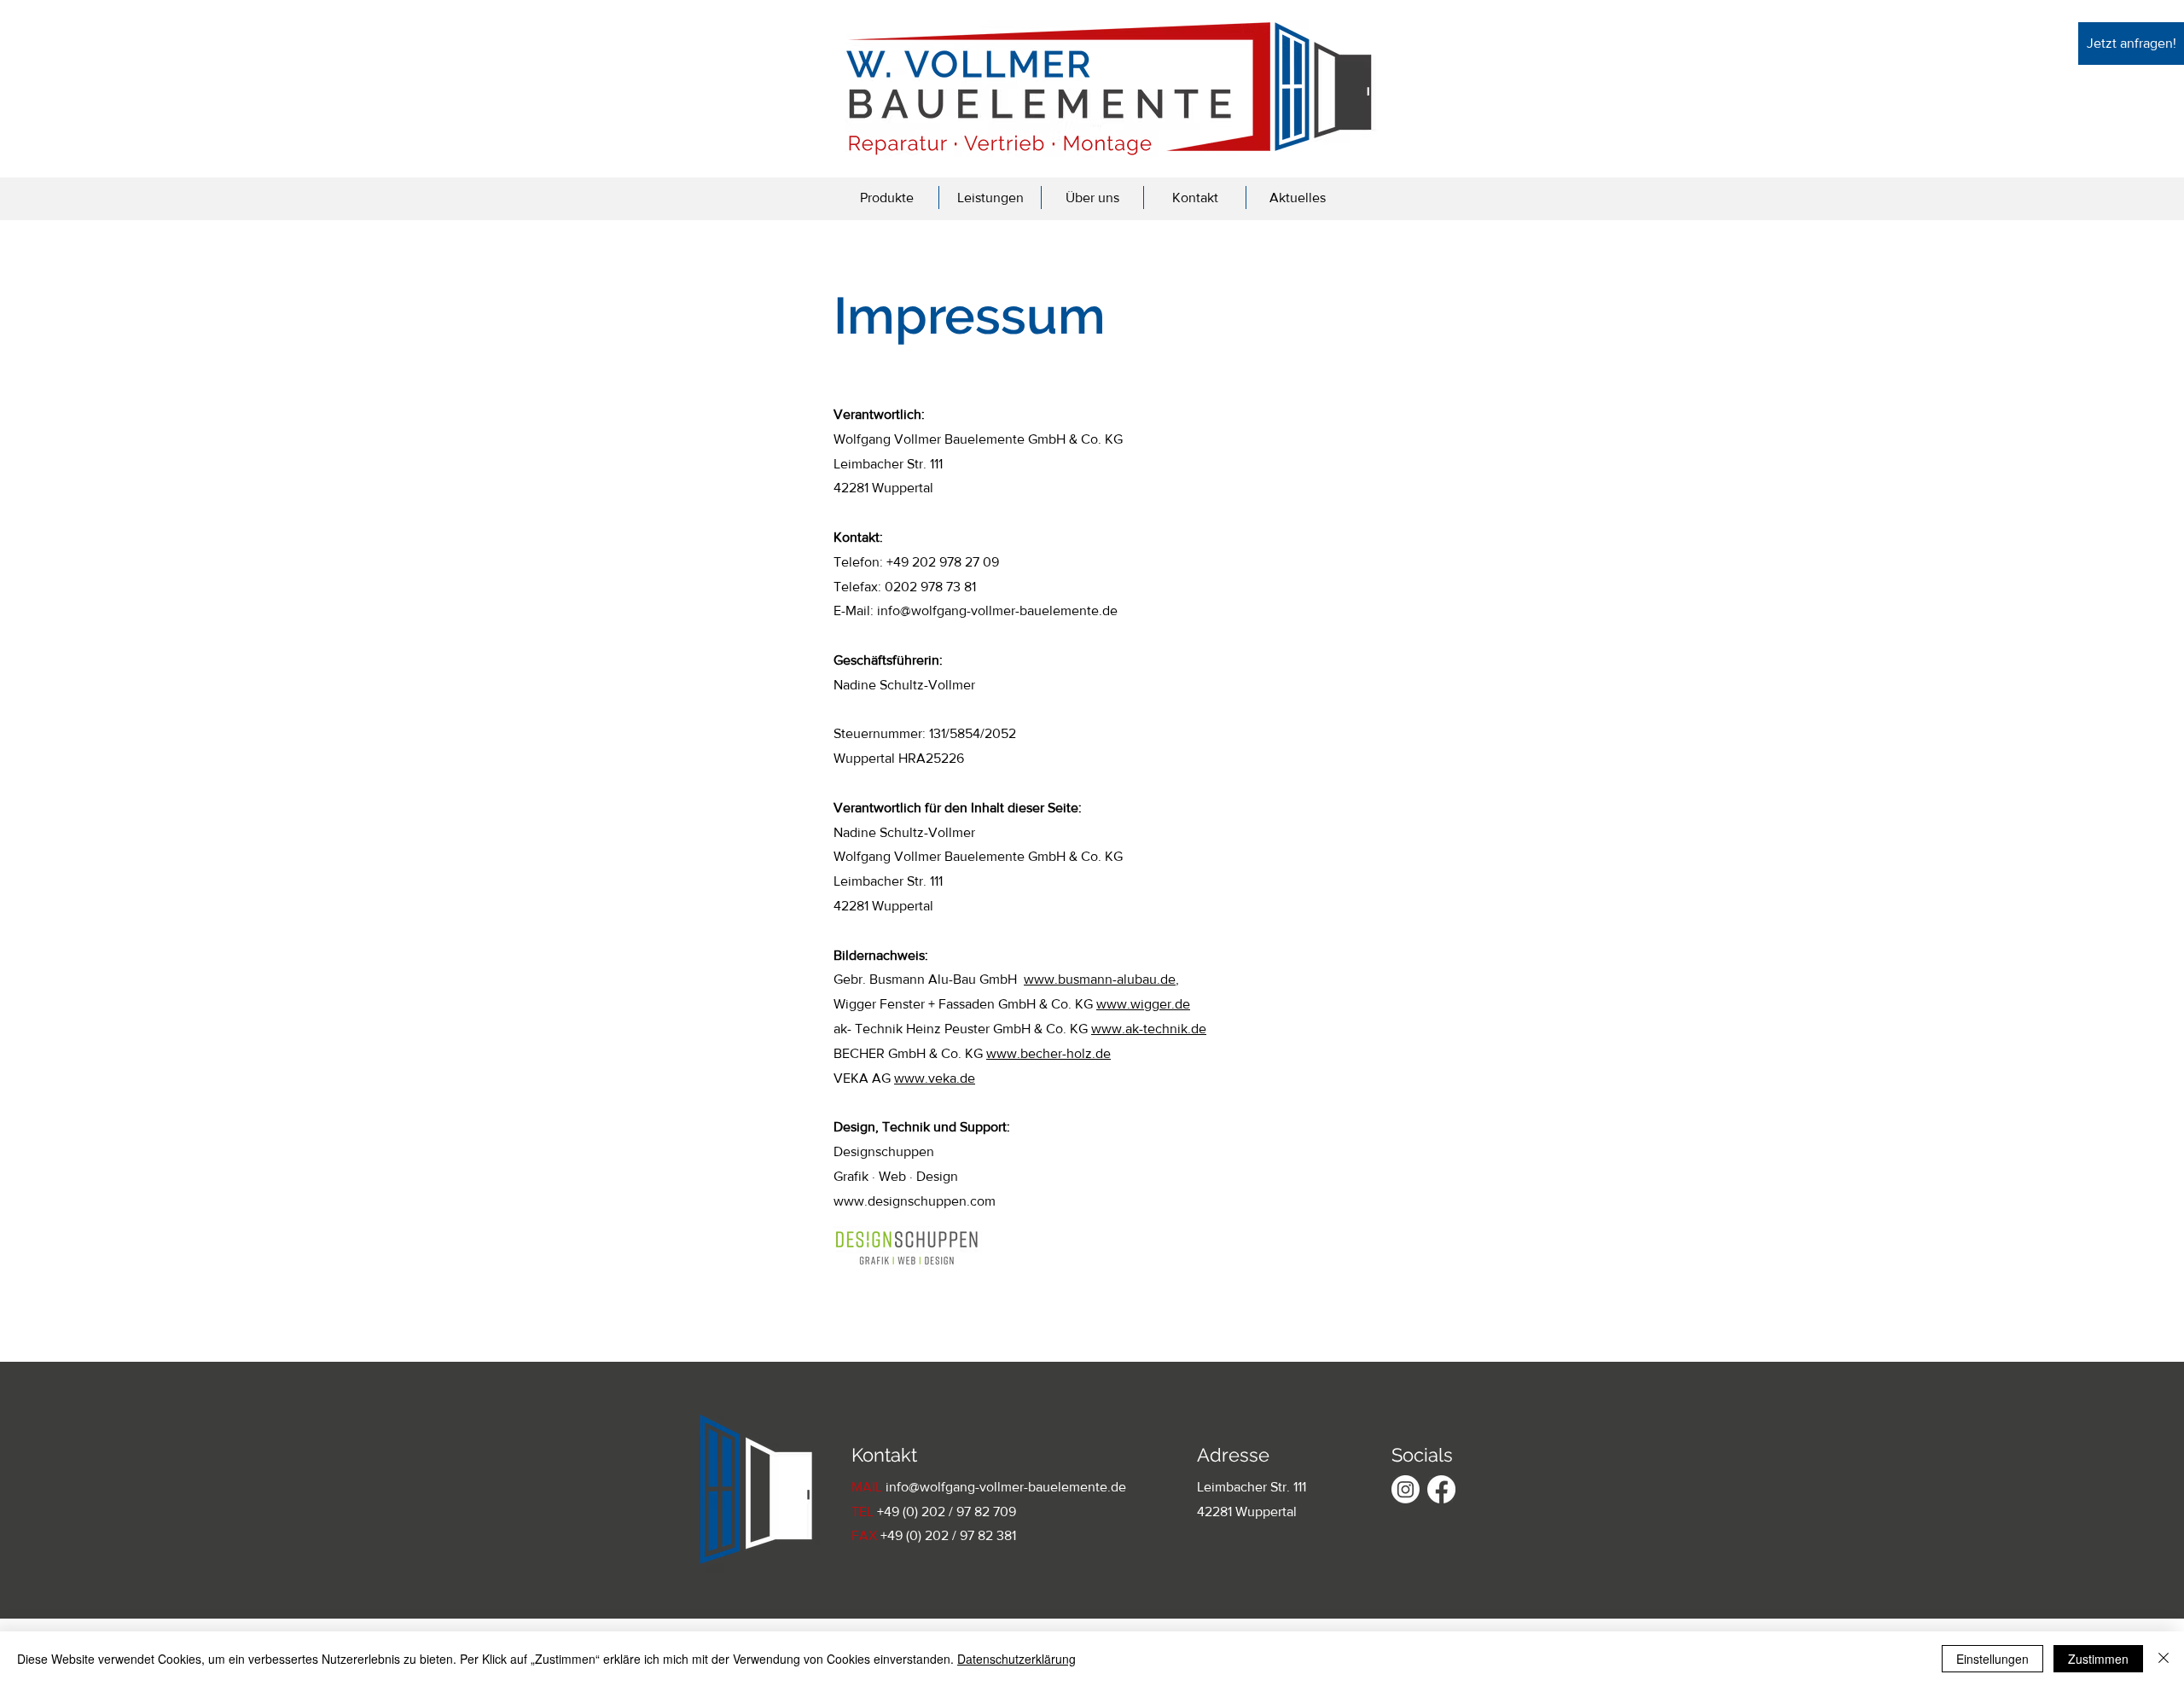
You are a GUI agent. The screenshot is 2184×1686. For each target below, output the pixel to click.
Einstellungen (1992, 1659)
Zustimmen (2098, 1659)
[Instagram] (1406, 1489)
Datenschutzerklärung (1016, 1659)
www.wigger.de (1143, 1004)
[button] (887, 198)
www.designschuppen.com (915, 1201)
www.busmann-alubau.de (1100, 979)
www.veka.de (935, 1078)
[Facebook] (1441, 1489)
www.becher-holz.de (1048, 1053)
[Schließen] (2164, 1659)
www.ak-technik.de (1149, 1029)
